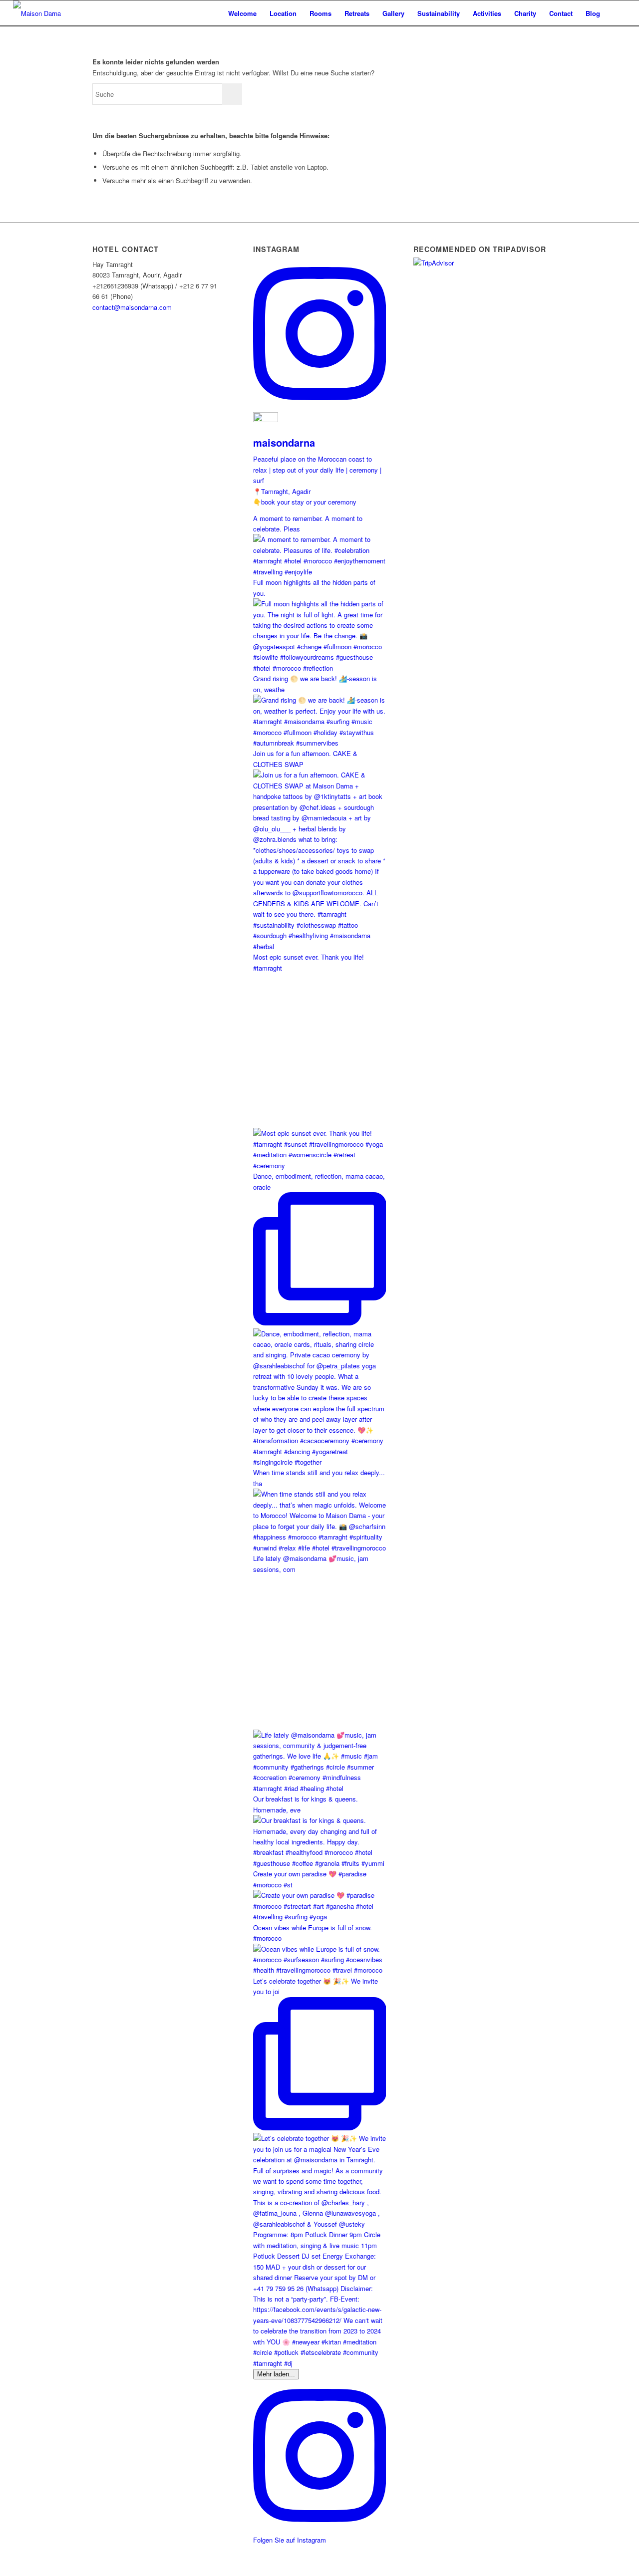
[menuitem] (242, 13)
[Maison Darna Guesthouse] (51, 13)
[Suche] (616, 13)
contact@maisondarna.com (132, 307)
